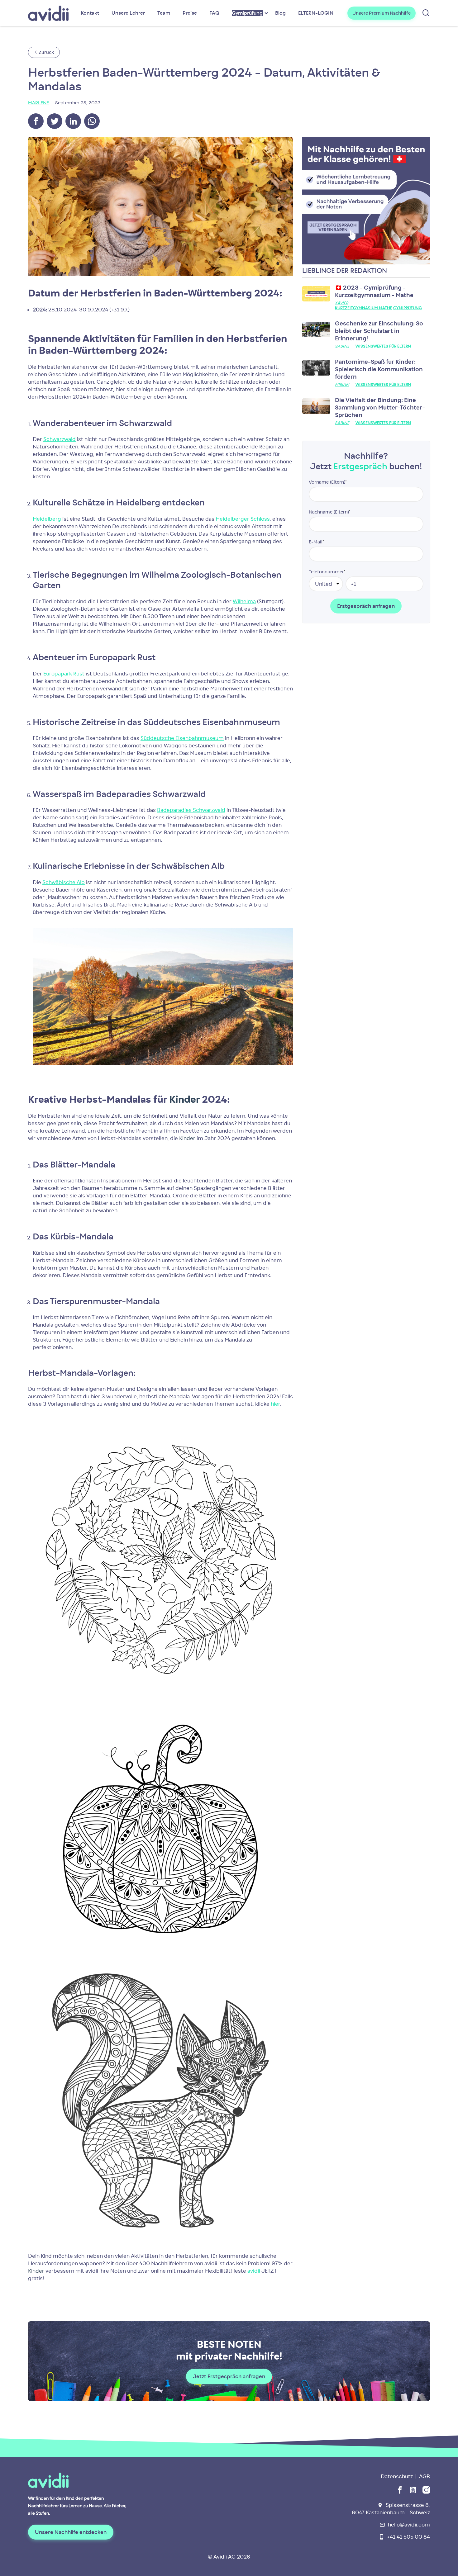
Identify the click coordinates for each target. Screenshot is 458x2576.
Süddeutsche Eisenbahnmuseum (182, 738)
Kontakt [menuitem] (90, 13)
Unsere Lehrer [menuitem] (128, 13)
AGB (425, 2476)
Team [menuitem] (164, 13)
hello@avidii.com (409, 2525)
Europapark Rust (63, 674)
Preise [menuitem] (190, 13)
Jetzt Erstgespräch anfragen (229, 2376)
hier (275, 1404)
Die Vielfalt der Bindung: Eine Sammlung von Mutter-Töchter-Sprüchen (380, 407)
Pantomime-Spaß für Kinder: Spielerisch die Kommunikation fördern (379, 369)
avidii (254, 2271)
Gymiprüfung (408, 308)
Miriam (342, 384)
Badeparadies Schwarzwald (191, 810)
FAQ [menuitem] (214, 13)
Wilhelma (244, 601)
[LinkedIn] (73, 121)
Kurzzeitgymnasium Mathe (364, 308)
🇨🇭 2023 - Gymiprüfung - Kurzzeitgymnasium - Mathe (374, 291)
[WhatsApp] (92, 121)
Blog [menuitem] (280, 13)
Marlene (38, 103)
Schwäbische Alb (64, 882)
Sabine (342, 346)
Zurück (46, 52)
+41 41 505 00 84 (409, 2537)
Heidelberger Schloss (243, 519)
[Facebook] (36, 121)
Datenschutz (397, 2476)
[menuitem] (247, 13)
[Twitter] (55, 121)
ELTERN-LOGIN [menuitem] (316, 13)
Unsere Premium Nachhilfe (382, 13)
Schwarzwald (60, 439)
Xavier (341, 303)
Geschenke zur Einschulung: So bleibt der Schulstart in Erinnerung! (379, 331)
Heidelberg (47, 519)
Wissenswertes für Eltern (383, 346)
